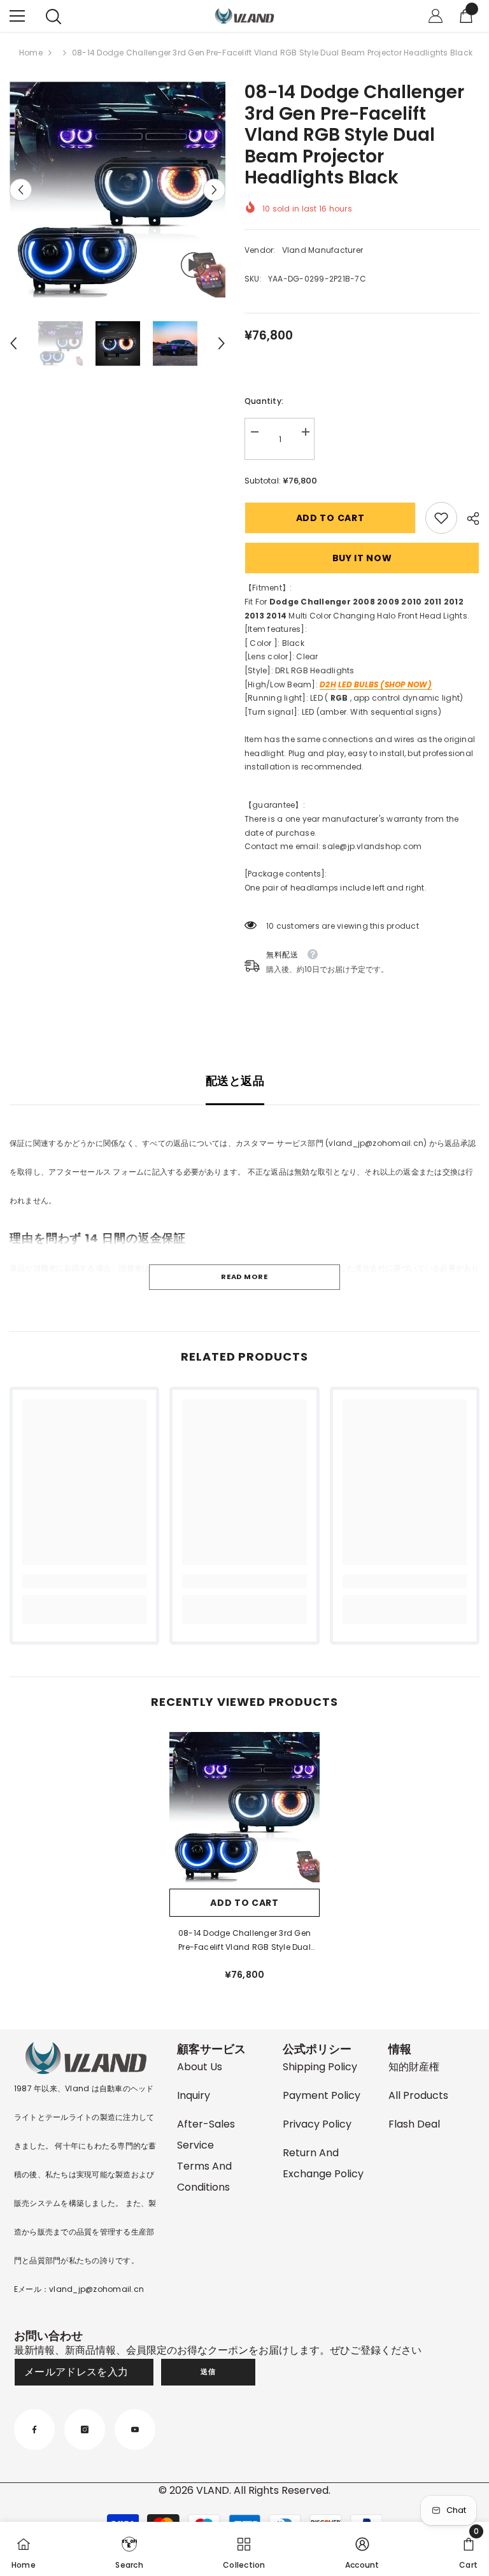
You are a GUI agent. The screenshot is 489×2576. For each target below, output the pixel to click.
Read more (244, 1277)
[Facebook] (34, 2429)
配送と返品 (235, 1081)
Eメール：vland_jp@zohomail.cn (79, 2289)
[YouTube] (135, 2429)
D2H (328, 684)
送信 (208, 2372)
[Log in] (436, 16)
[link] (441, 518)
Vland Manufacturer (322, 250)
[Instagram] (85, 2429)
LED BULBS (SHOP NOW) (385, 684)
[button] (21, 190)
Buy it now (362, 558)
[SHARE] (468, 519)
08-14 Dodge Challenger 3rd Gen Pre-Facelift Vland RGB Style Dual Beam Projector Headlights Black (244, 1941)
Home (31, 53)
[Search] (53, 17)
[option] (117, 190)
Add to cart (330, 518)
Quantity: (264, 401)
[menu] (17, 16)
